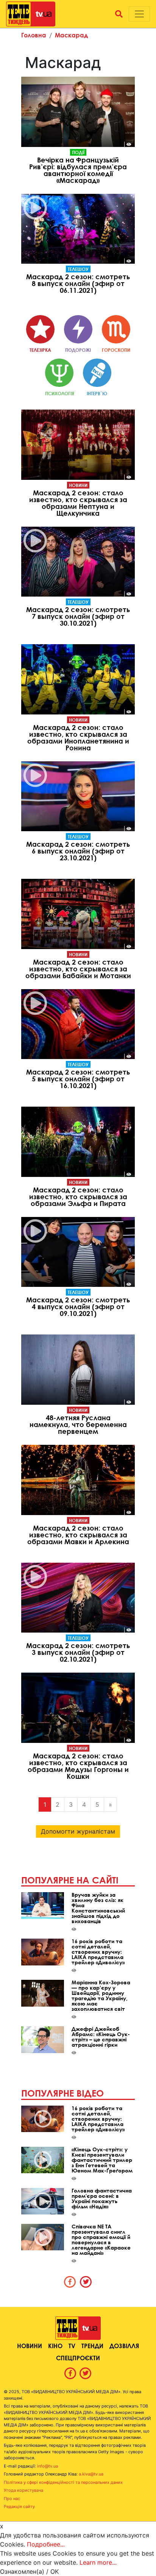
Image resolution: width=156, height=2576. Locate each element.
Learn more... (98, 2562)
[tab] (70, 2282)
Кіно (55, 2346)
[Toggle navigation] (139, 14)
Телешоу (78, 269)
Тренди (92, 2346)
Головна (34, 35)
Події (78, 152)
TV (72, 2346)
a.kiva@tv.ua (91, 2474)
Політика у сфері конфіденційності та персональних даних (63, 2482)
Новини (78, 485)
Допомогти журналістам (78, 1831)
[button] (119, 14)
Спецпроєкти (78, 2358)
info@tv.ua (48, 2466)
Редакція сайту (19, 2506)
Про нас (12, 2499)
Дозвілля (124, 2346)
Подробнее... (46, 2544)
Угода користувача (23, 2490)
